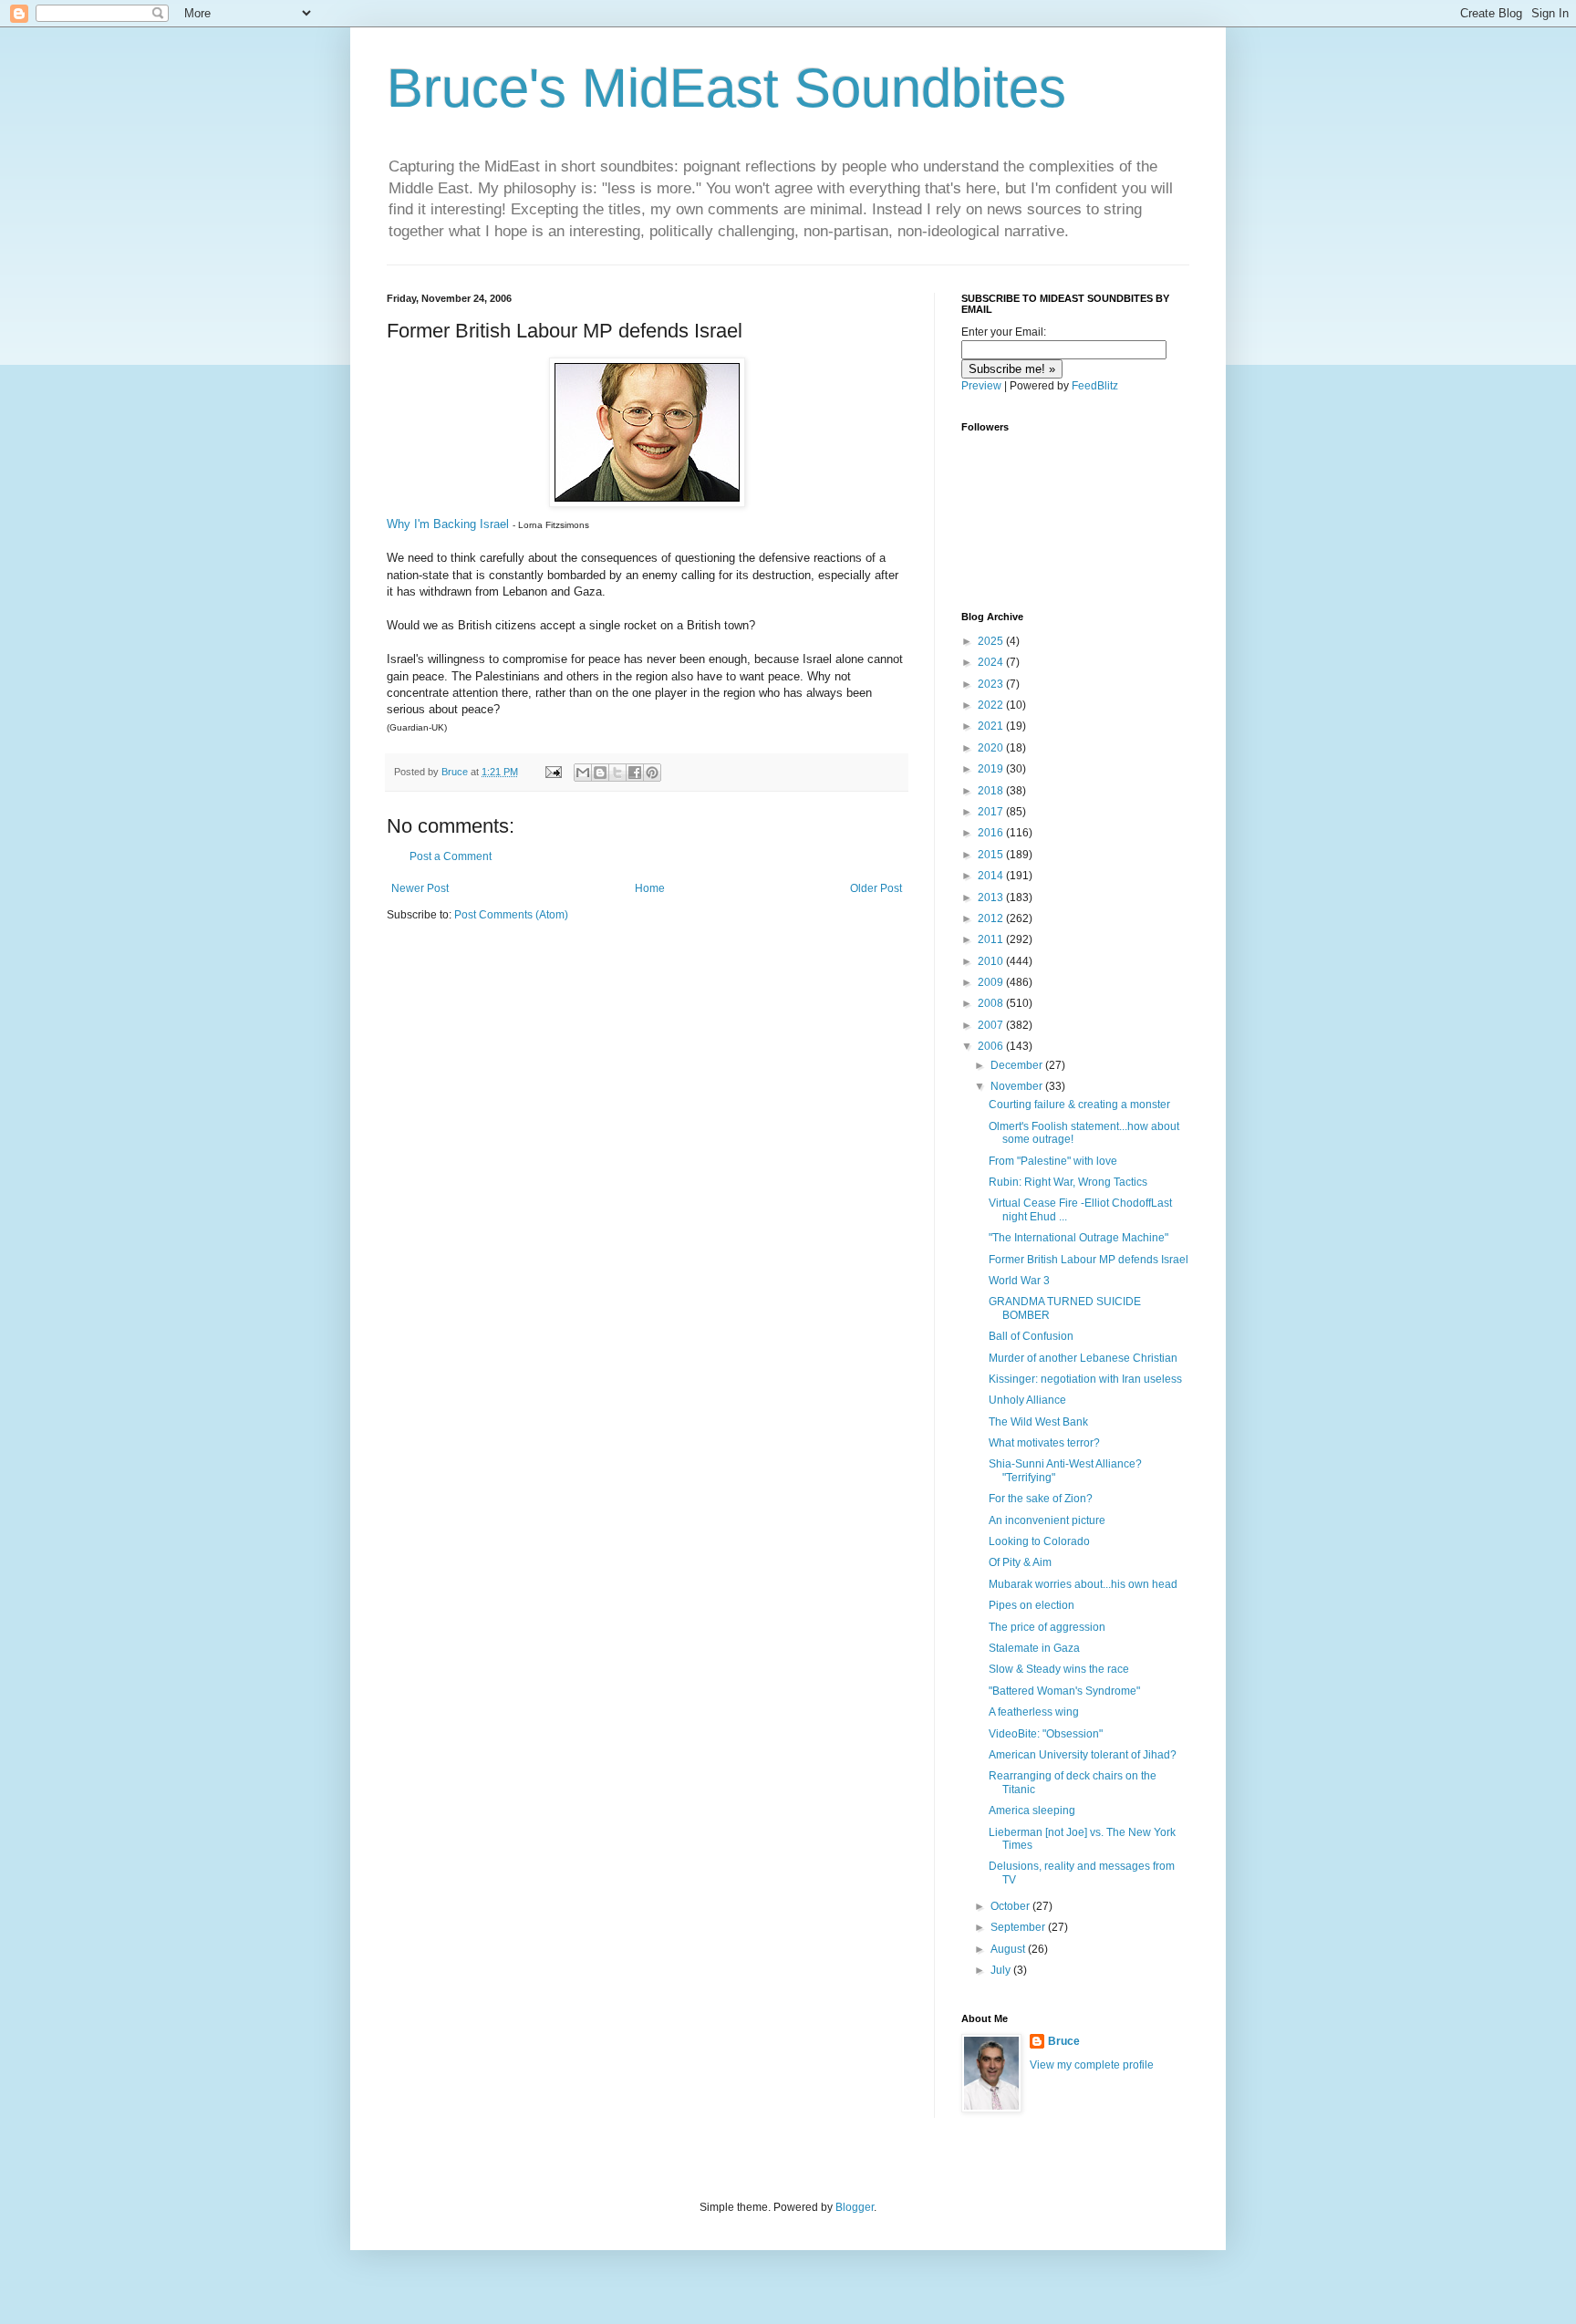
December (1018, 1065)
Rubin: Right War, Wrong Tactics (1068, 1182)
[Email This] (583, 773)
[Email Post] (553, 772)
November (1018, 1086)
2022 (992, 705)
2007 (992, 1025)
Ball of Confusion (1031, 1336)
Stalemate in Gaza (1034, 1648)
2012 (992, 918)
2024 (992, 662)
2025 (992, 641)
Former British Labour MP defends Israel (1089, 1260)
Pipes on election (1032, 1605)
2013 (992, 897)
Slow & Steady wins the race (1059, 1669)
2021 (992, 726)
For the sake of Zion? (1041, 1499)
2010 (992, 961)
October (1011, 1906)
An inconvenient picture (1047, 1520)
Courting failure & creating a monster (1079, 1105)
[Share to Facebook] (635, 773)
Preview (981, 386)
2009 (992, 982)
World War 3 (1019, 1281)
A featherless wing (1034, 1712)
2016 (992, 833)
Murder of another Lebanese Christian (1083, 1358)
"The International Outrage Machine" (1078, 1238)
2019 (992, 769)
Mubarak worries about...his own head (1083, 1584)
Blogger (855, 2207)
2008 (992, 1003)
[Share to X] (617, 773)
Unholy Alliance (1027, 1400)
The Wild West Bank (1038, 1422)
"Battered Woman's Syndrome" (1064, 1691)
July (1002, 1970)
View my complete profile (1092, 2065)
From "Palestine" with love (1053, 1161)
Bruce (1064, 2041)
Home (650, 888)
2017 (992, 812)
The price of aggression (1047, 1627)
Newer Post (420, 888)
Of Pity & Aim (1020, 1562)
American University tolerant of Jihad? (1083, 1755)
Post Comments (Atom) (511, 915)
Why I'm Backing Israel (448, 524)
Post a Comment (451, 856)
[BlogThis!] (600, 773)
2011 (992, 939)
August (1009, 1949)
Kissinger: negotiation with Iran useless (1085, 1379)
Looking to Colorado (1039, 1541)
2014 (992, 876)
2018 (992, 791)
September (1019, 1927)
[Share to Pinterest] (652, 773)
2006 (992, 1046)
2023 (992, 684)
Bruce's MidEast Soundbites (726, 88)
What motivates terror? (1044, 1443)
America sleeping (1032, 1810)
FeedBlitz (1095, 386)
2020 (992, 748)
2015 (992, 855)
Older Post (876, 888)
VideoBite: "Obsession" (1046, 1734)
